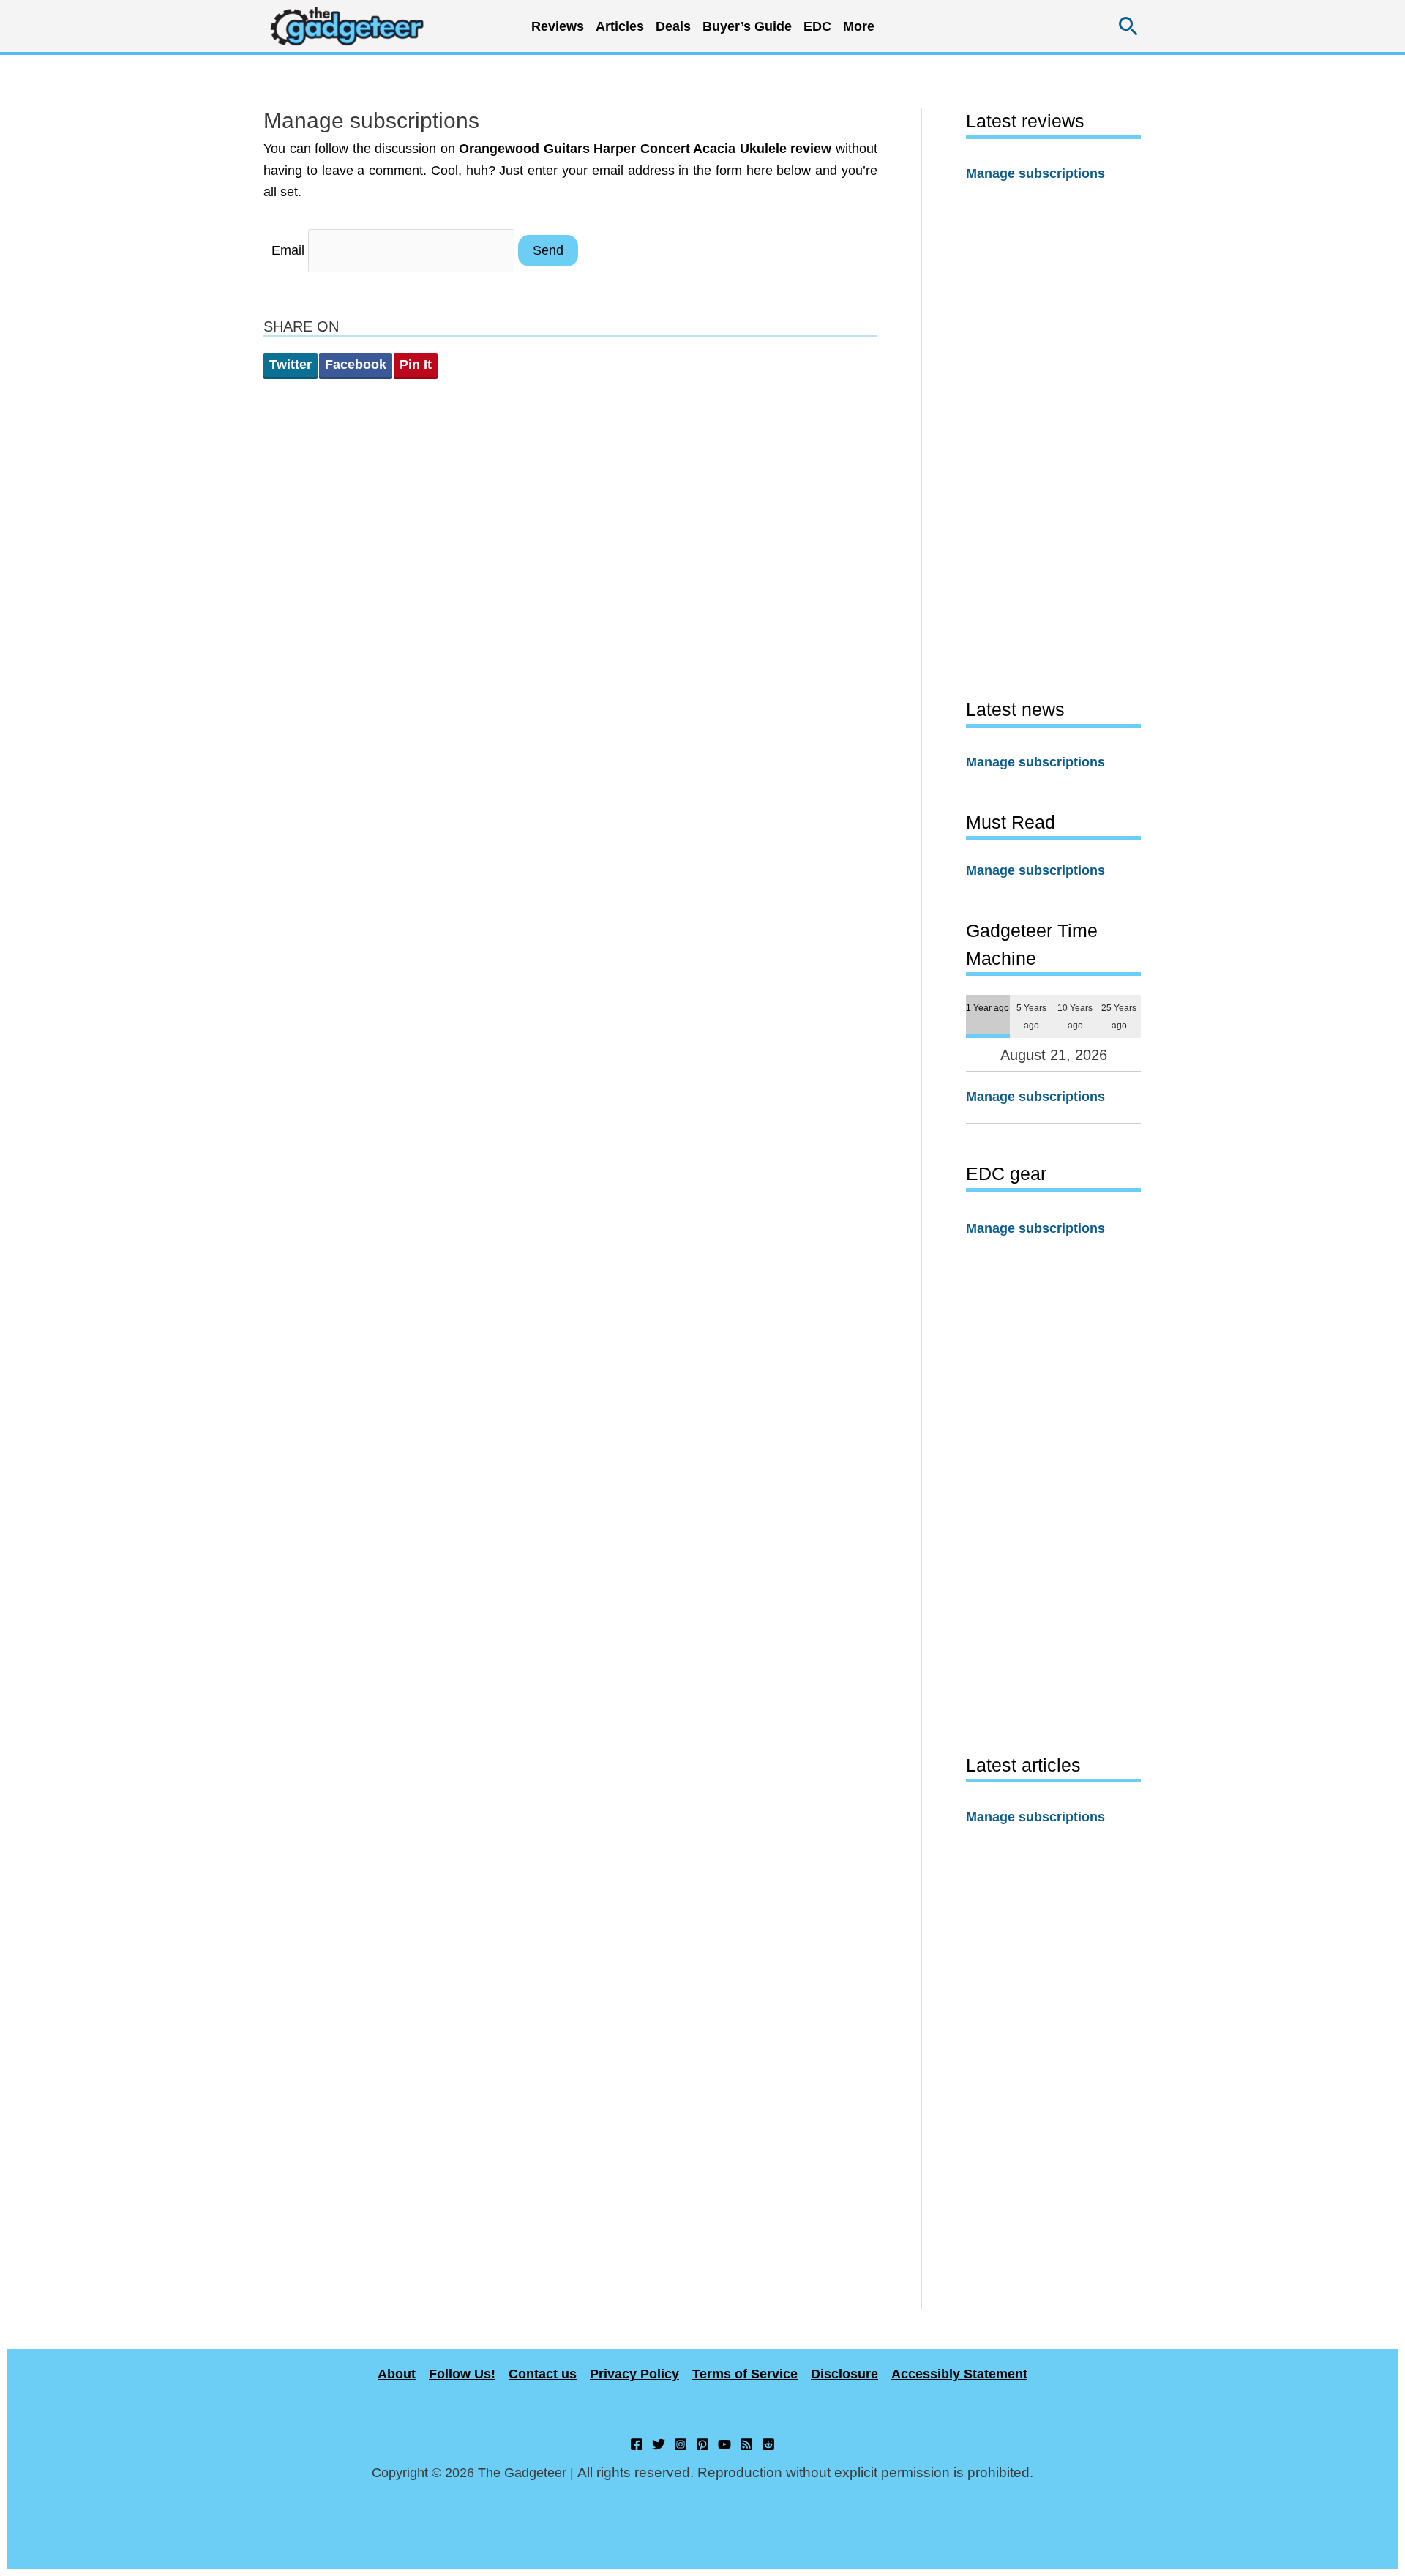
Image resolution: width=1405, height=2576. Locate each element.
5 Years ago (1031, 1016)
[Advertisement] (1053, 440)
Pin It (416, 365)
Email (288, 250)
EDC (817, 26)
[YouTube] (724, 2444)
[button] (1129, 26)
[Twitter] (659, 2444)
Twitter (291, 365)
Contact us (543, 2374)
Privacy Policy (634, 2374)
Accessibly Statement (959, 2374)
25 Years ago (1119, 1016)
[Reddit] (768, 2444)
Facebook (356, 365)
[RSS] (746, 2444)
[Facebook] (637, 2444)
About (397, 2374)
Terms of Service (745, 2374)
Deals (673, 26)
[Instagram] (681, 2444)
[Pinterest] (702, 2444)
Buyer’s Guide (747, 26)
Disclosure (844, 2374)
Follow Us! (462, 2374)
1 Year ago (988, 1008)
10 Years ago (1075, 1016)
